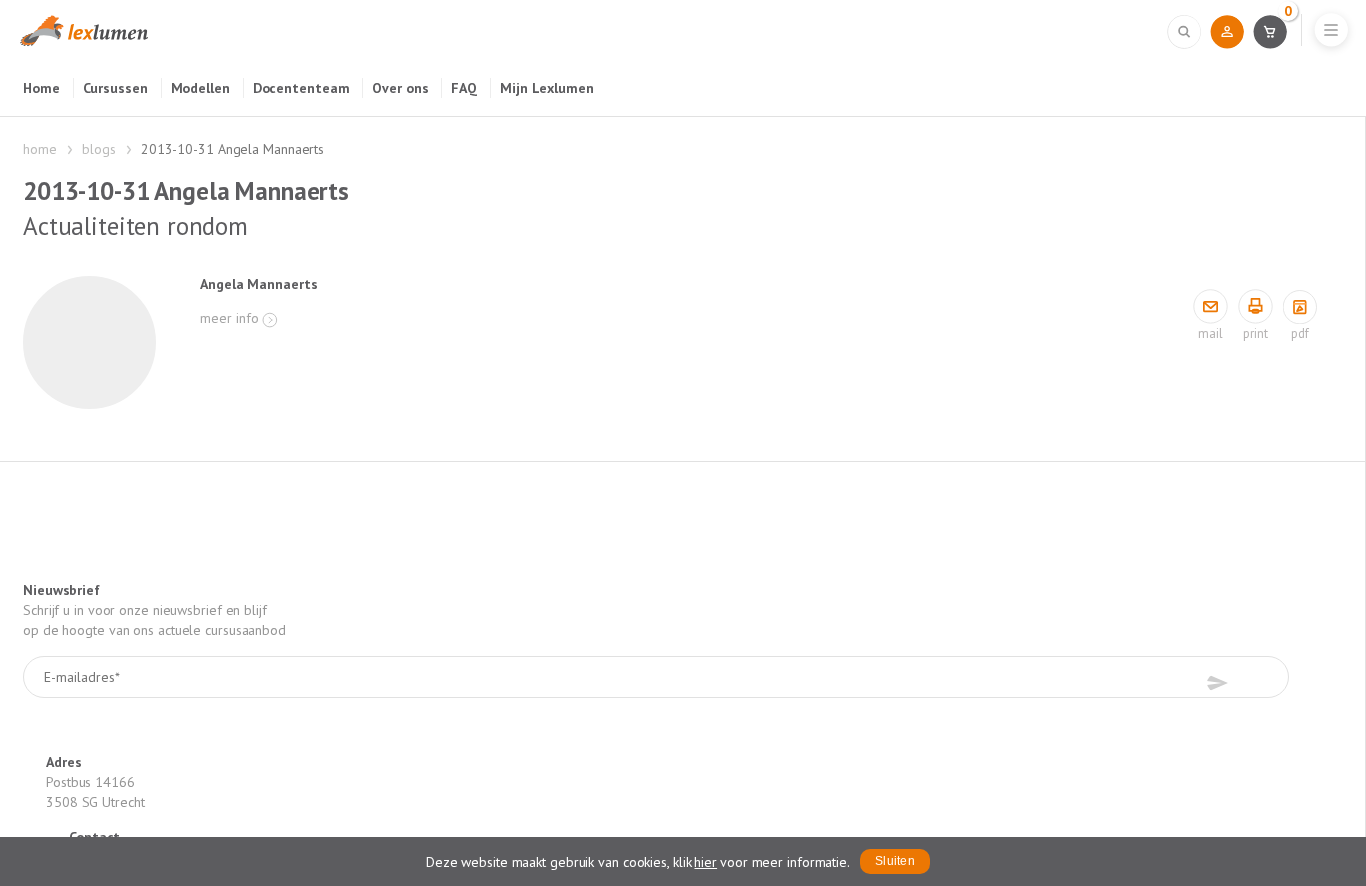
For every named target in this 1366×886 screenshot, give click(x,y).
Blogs (99, 149)
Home (41, 88)
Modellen (200, 88)
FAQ (464, 88)
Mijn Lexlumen (547, 88)
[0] (1269, 31)
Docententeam (301, 88)
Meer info (229, 318)
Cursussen (115, 88)
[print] (1255, 307)
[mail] (1210, 307)
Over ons (400, 88)
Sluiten (895, 861)
